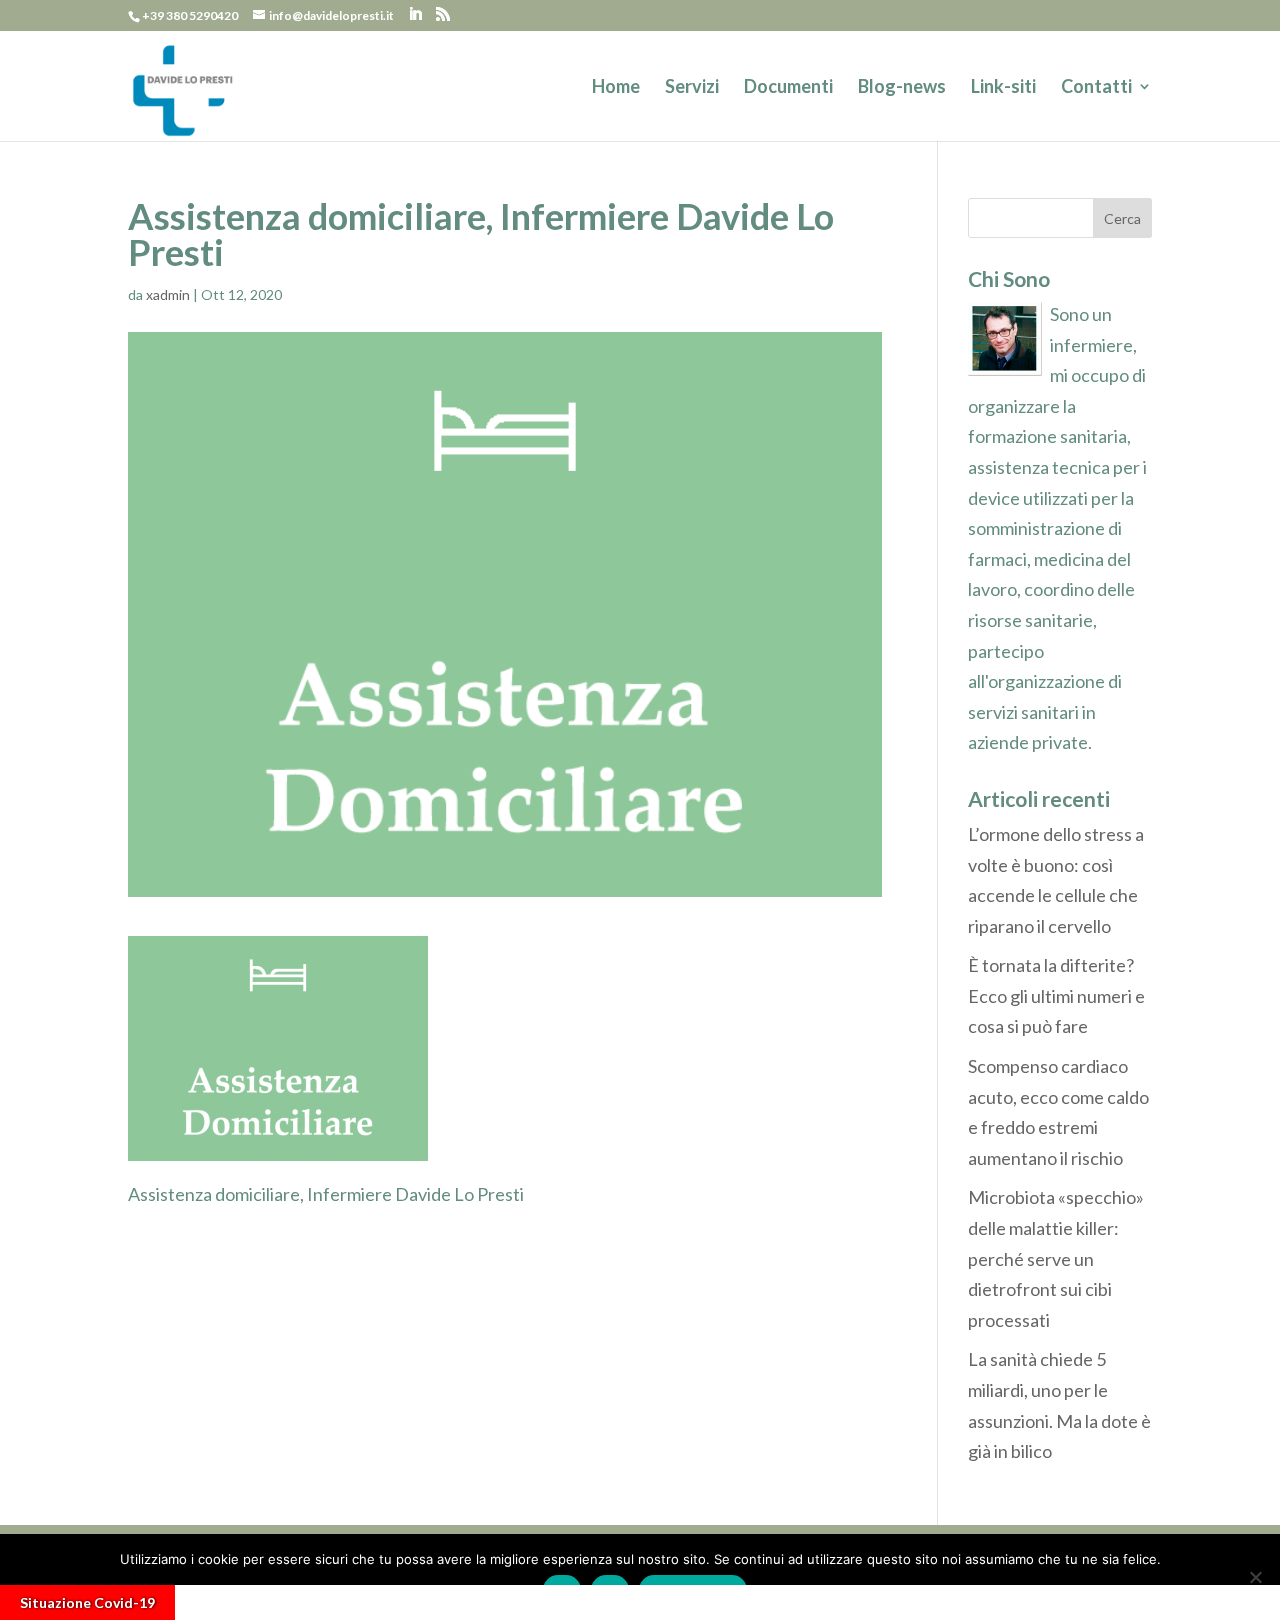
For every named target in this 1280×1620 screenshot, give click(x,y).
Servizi (692, 88)
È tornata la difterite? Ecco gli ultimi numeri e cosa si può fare (1056, 995)
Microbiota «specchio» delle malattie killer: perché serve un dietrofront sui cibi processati (1056, 1258)
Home (616, 88)
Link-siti (1003, 88)
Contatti (1096, 88)
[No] (1255, 1577)
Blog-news (902, 88)
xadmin (168, 294)
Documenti (788, 88)
